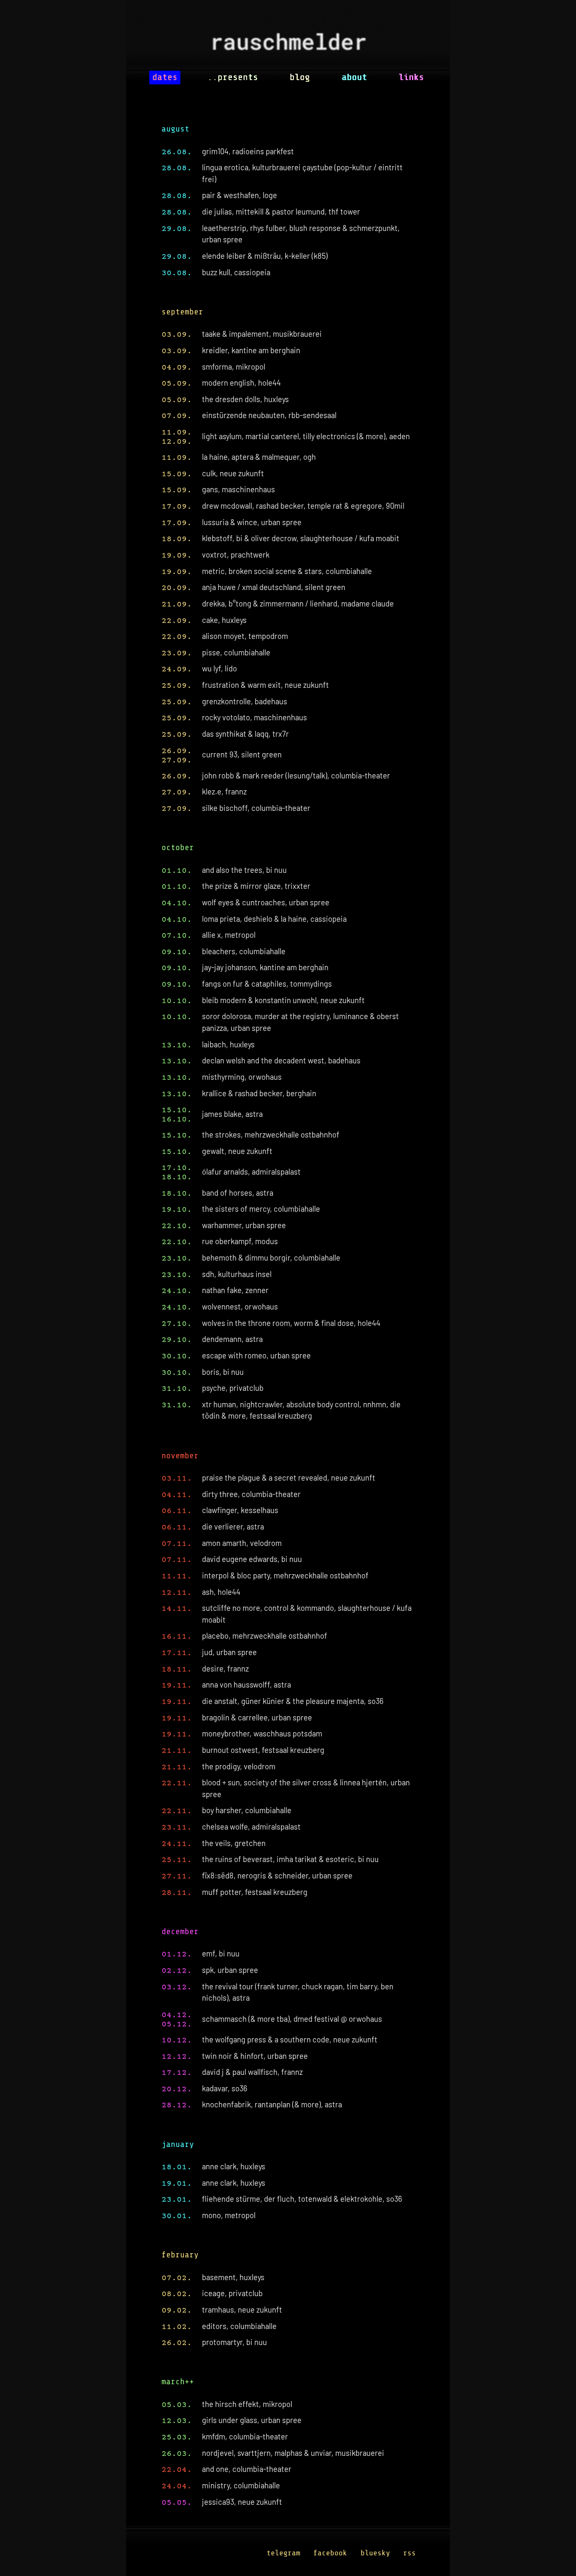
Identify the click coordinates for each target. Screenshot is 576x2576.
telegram (283, 2553)
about (354, 77)
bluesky (375, 2553)
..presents (233, 77)
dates (165, 77)
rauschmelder (288, 45)
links (411, 77)
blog (300, 77)
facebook (330, 2553)
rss (409, 2553)
